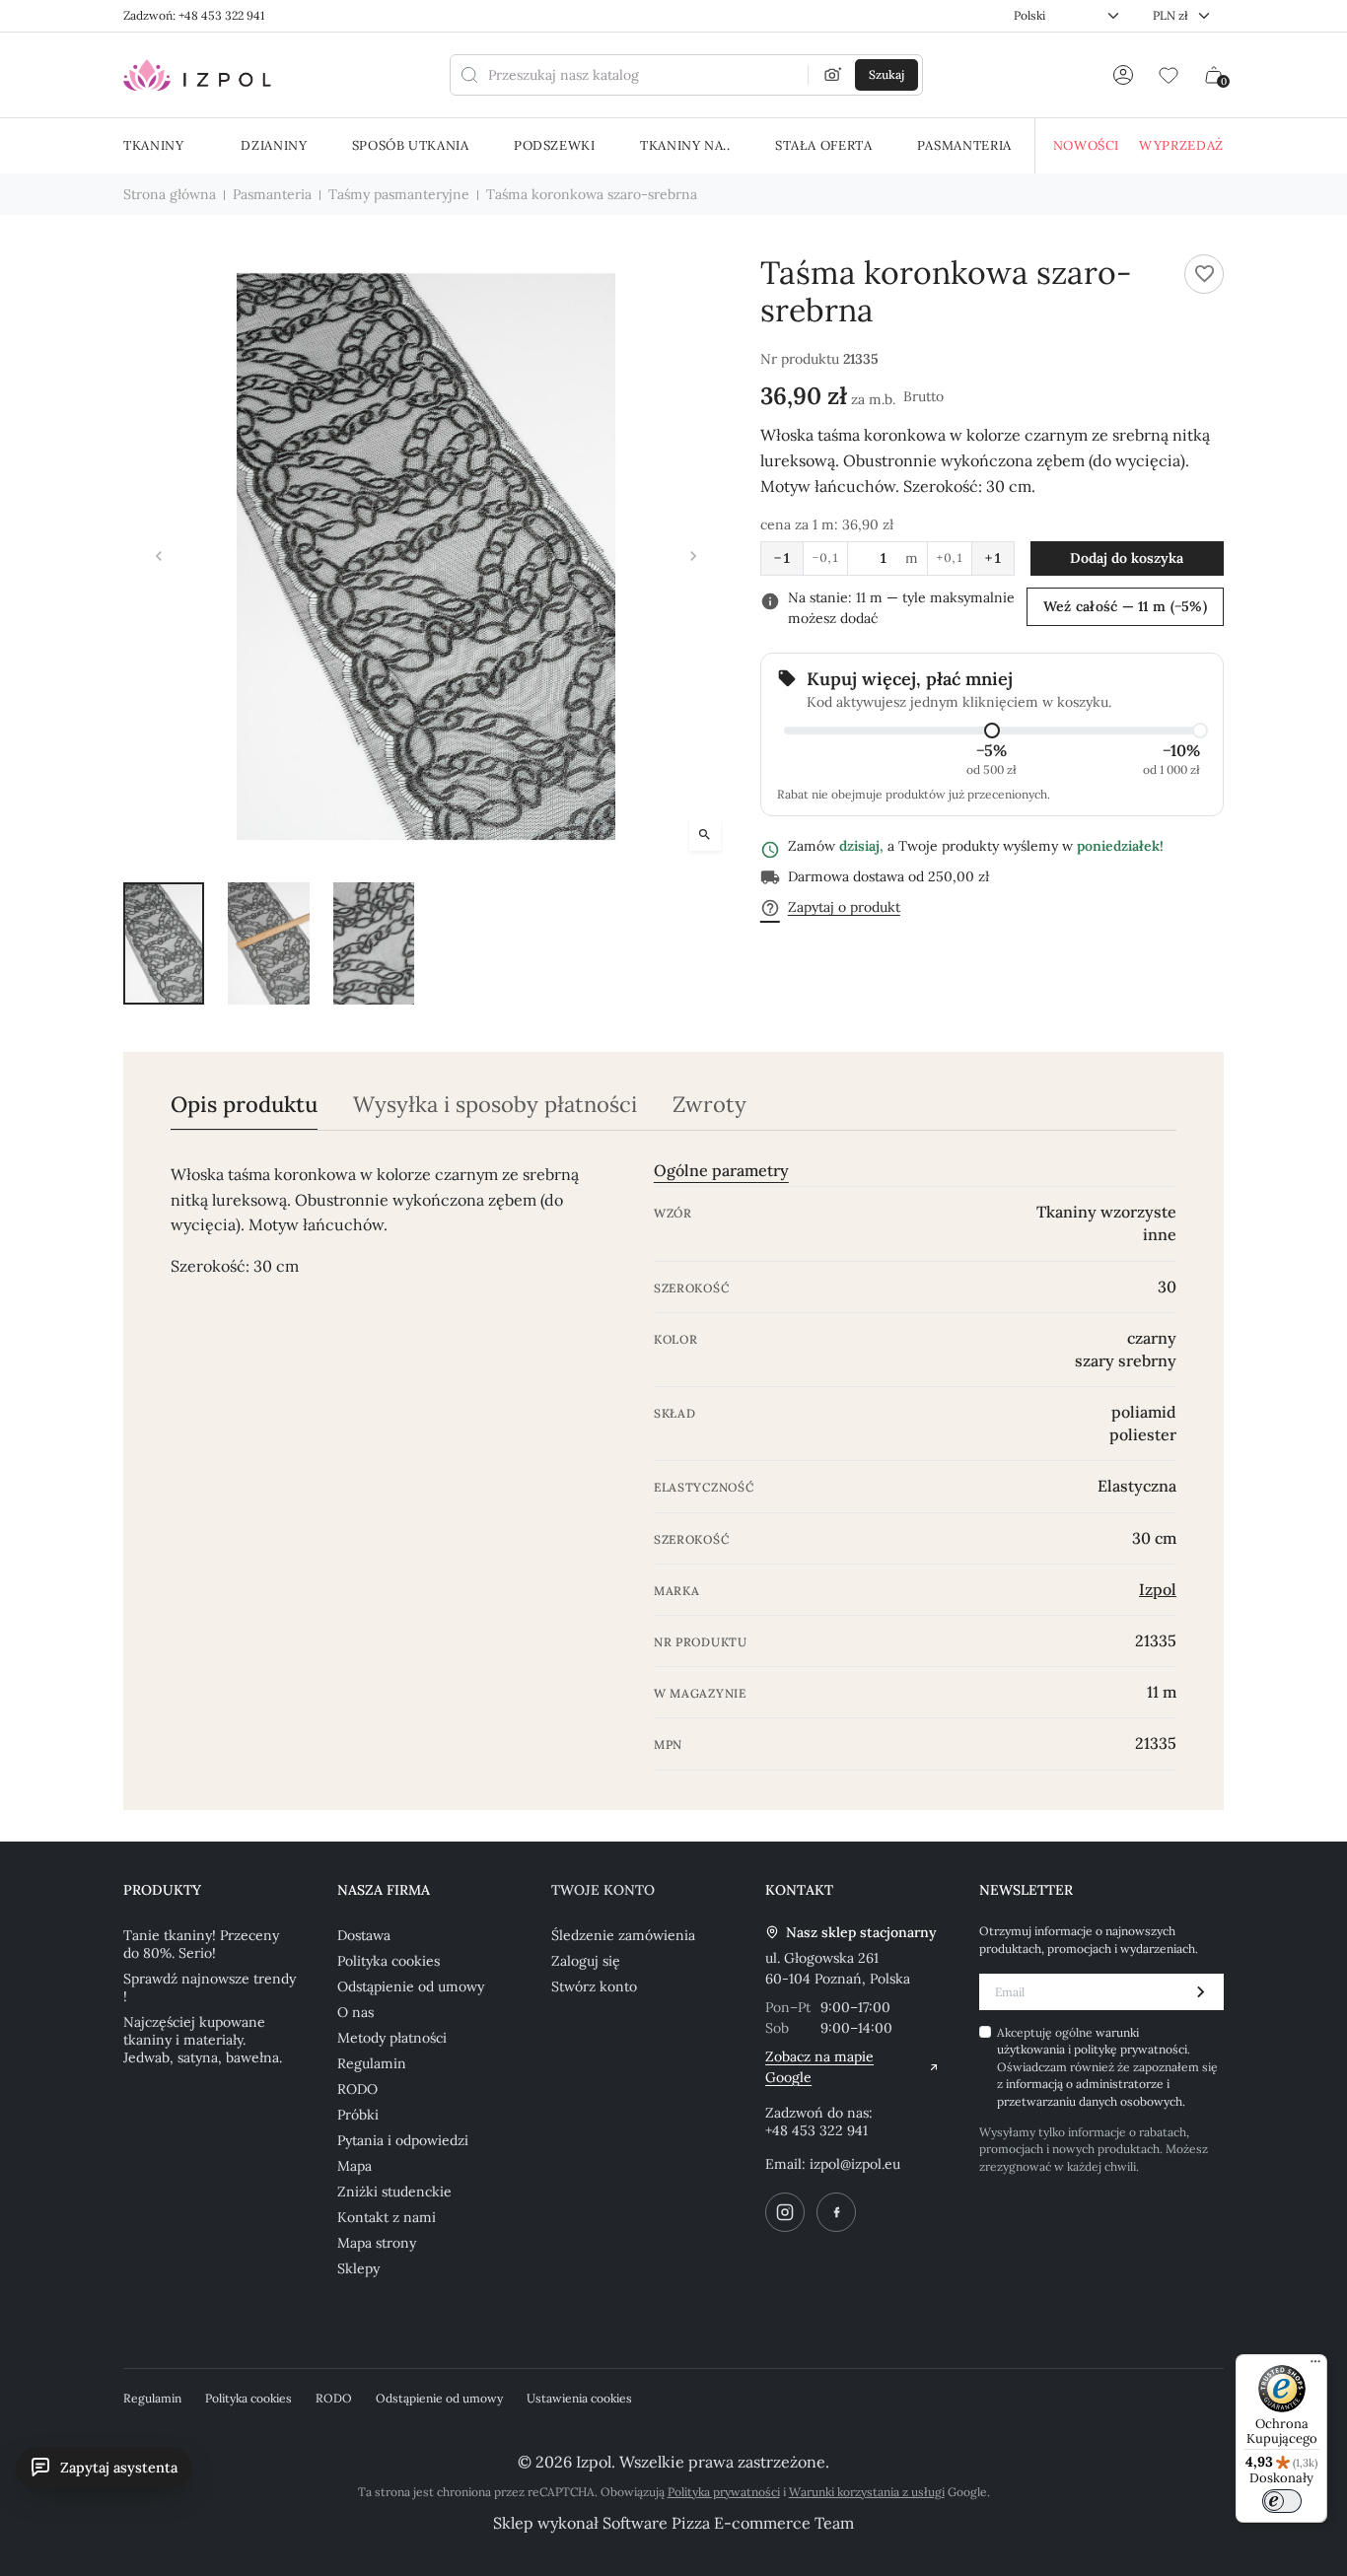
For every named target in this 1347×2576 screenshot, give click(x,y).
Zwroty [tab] (709, 1105)
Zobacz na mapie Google (819, 2067)
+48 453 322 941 (816, 2130)
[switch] (1282, 2501)
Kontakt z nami (387, 2217)
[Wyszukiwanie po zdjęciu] (833, 75)
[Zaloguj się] (1123, 75)
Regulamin (372, 2063)
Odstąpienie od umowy (411, 1986)
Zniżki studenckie (394, 2192)
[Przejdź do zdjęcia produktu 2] (268, 943)
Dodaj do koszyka (1127, 558)
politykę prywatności (1131, 2049)
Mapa (354, 2166)
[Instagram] (785, 2212)
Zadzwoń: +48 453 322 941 (194, 15)
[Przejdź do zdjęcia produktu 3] (374, 943)
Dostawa (364, 1935)
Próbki (358, 2115)
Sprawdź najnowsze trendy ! (210, 1987)
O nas (355, 2012)
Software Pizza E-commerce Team (728, 2523)
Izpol (1158, 1589)
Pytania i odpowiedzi (403, 2140)
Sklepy (358, 2268)
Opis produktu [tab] (244, 1105)
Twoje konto (603, 1890)
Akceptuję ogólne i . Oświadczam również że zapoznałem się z (1107, 2067)
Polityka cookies (389, 1961)
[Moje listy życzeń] (1169, 75)
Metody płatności (392, 2038)
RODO (357, 2089)
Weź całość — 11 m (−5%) (1125, 606)
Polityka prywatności (724, 2492)
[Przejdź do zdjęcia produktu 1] (164, 943)
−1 (782, 558)
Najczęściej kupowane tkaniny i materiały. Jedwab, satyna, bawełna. (203, 2040)
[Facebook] (836, 2212)
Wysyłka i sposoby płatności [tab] (495, 1105)
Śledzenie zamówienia (623, 1935)
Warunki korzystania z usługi (867, 2492)
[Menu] (1315, 2366)
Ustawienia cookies (579, 2398)
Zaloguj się (586, 1961)
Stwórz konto (594, 1986)
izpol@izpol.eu (855, 2164)
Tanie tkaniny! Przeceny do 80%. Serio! (201, 1944)
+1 (993, 558)
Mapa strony (377, 2243)
